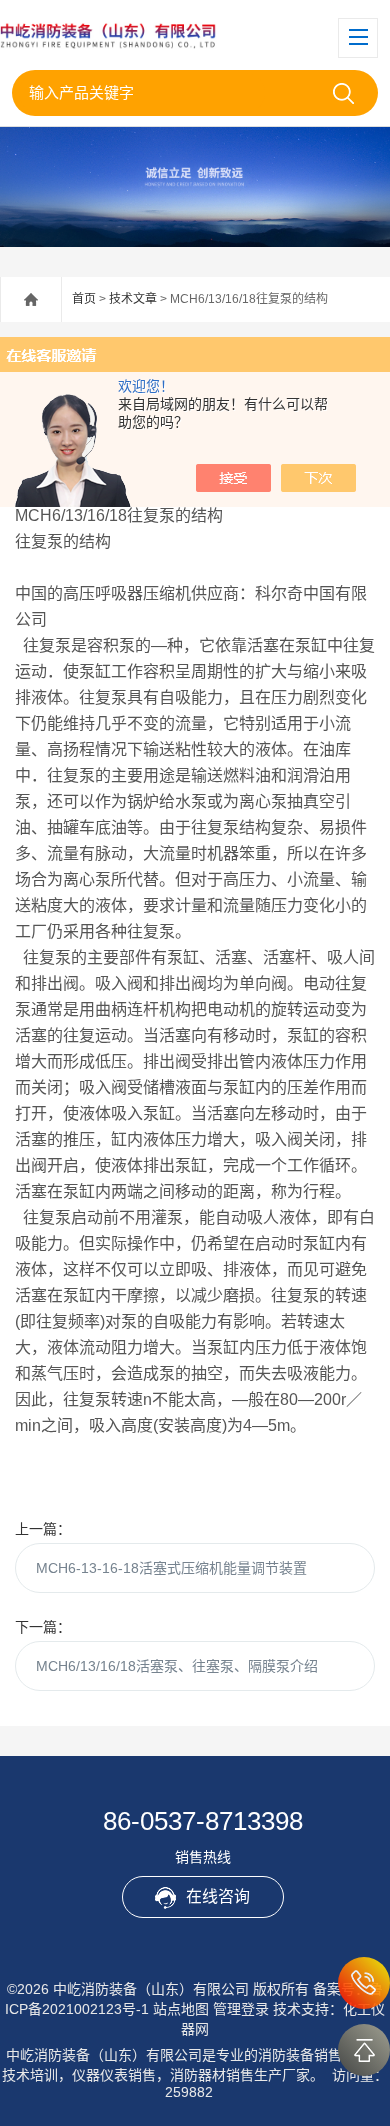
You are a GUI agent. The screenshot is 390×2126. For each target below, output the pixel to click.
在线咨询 (218, 1896)
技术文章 (133, 299)
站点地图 (181, 2009)
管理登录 (241, 2009)
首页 (84, 299)
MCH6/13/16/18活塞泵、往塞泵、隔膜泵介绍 (177, 1666)
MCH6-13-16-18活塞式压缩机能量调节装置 (171, 1568)
